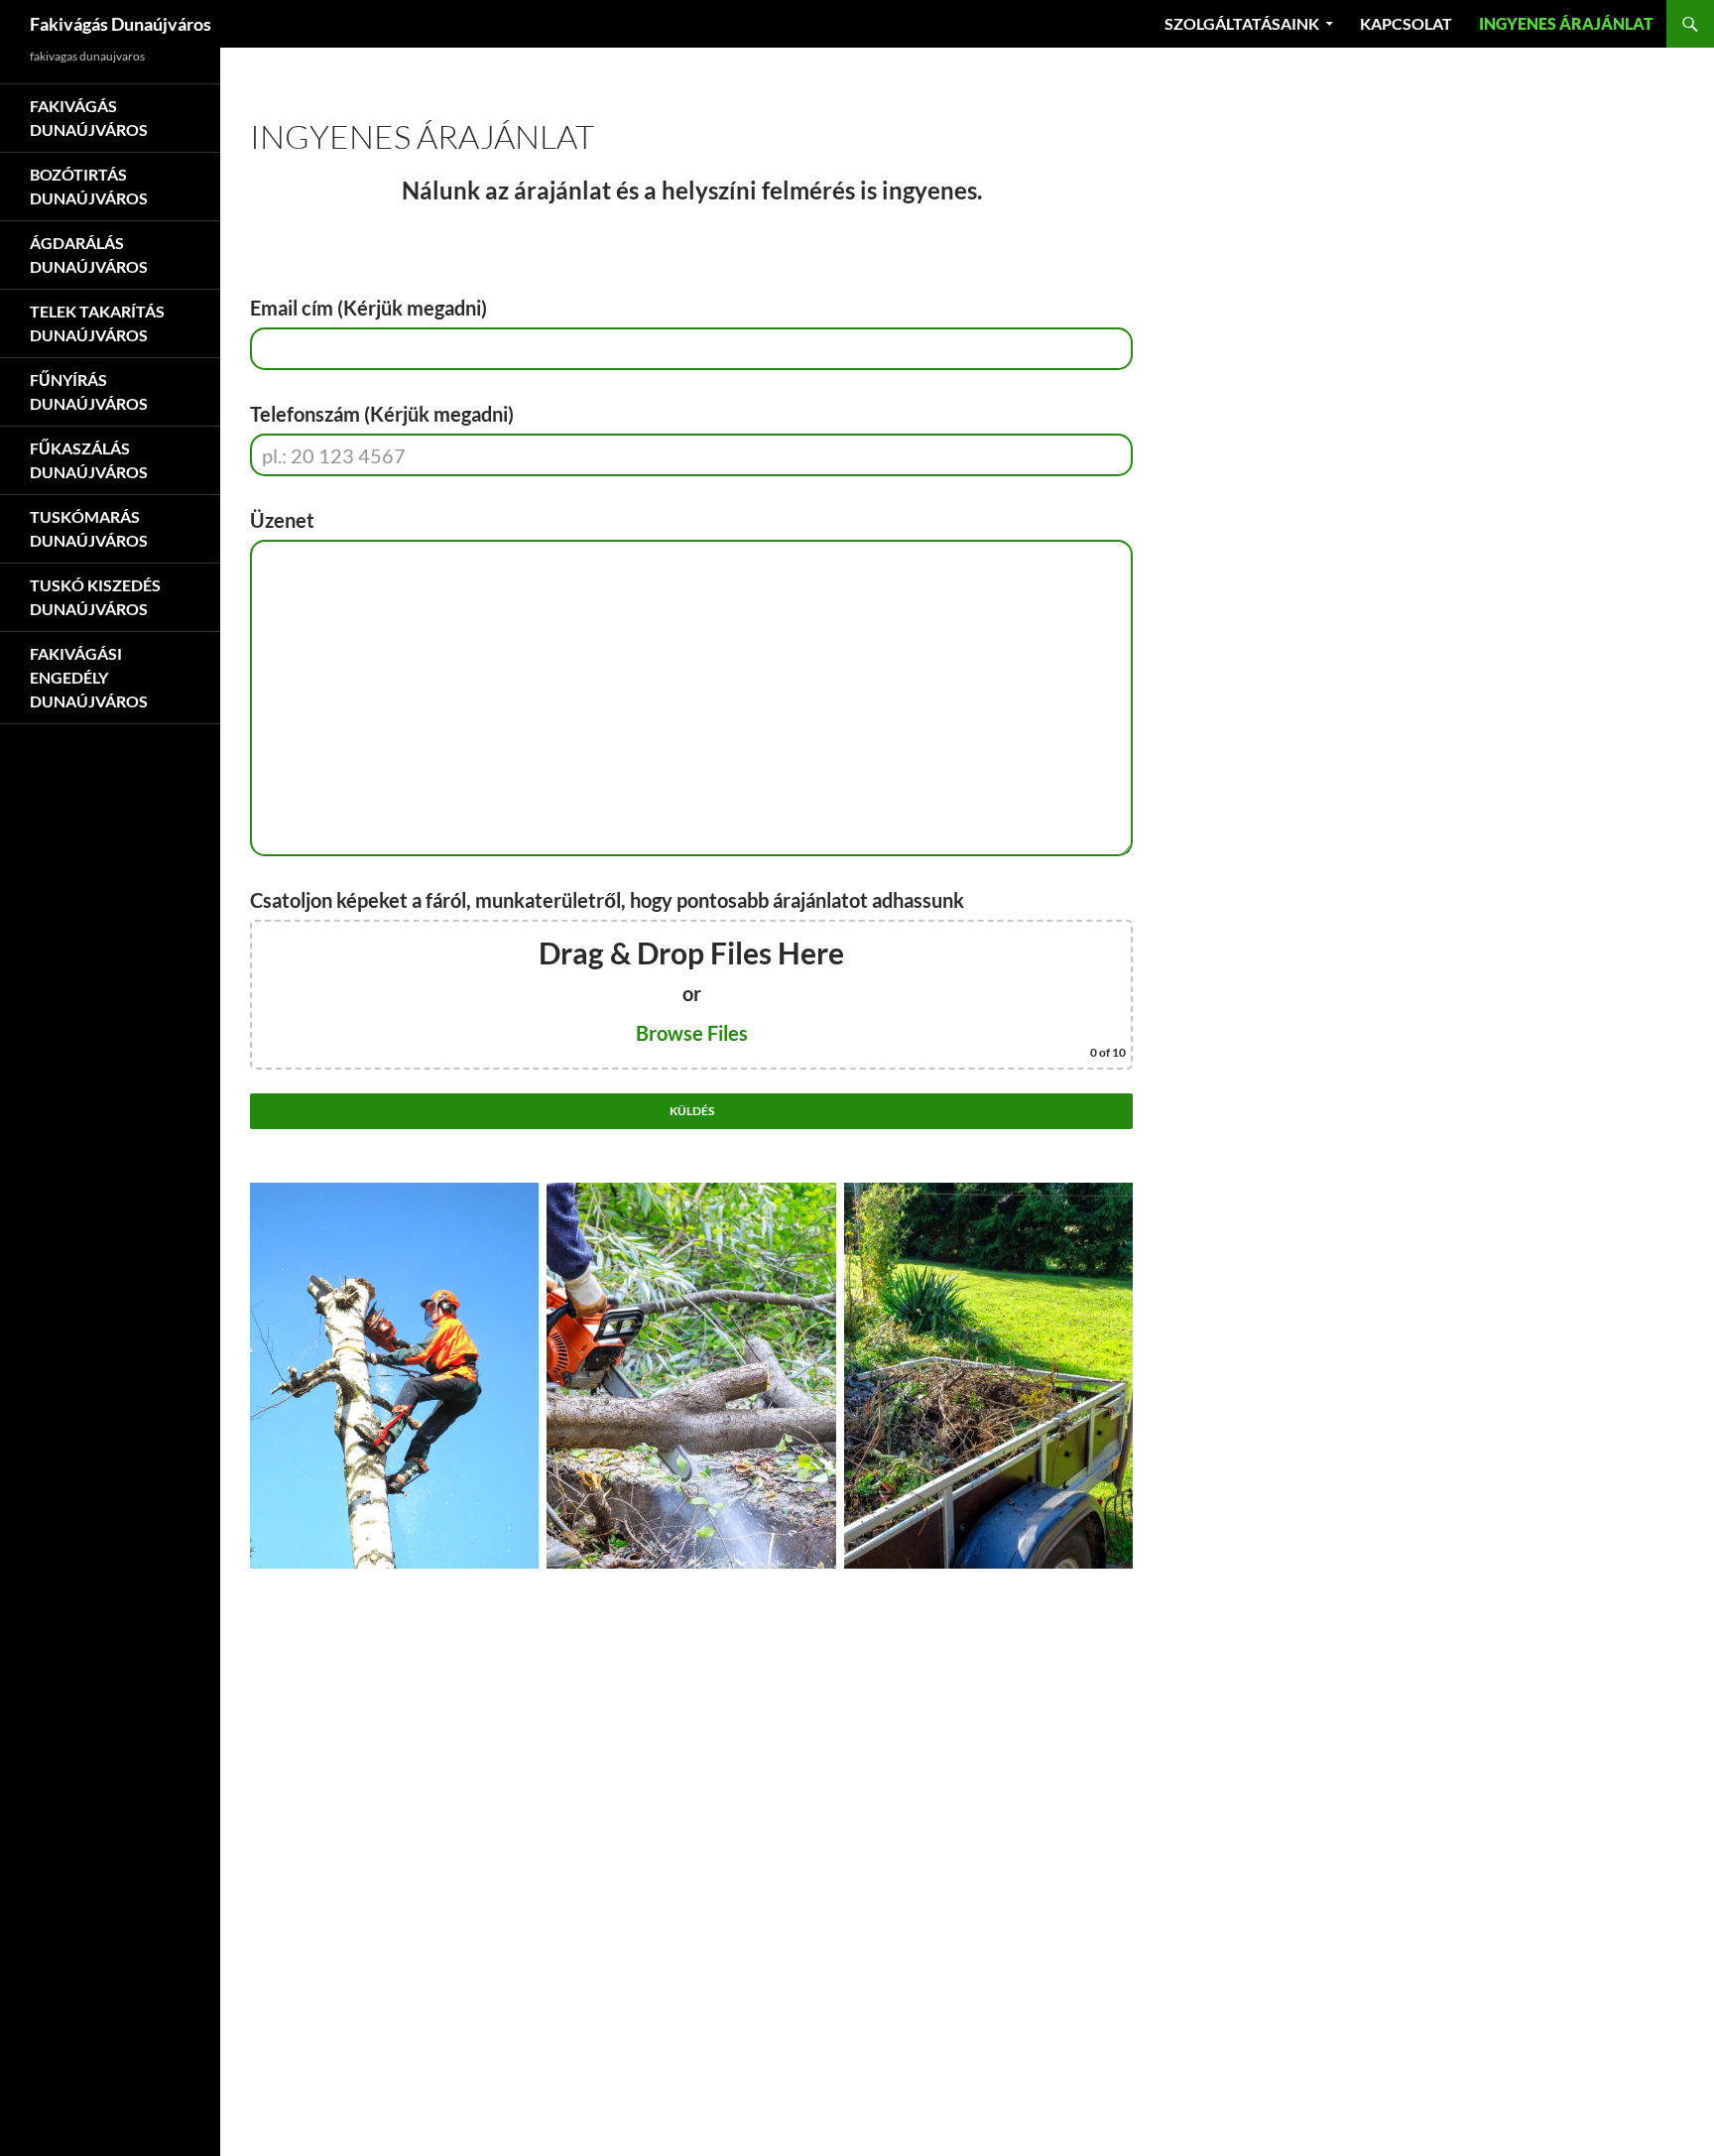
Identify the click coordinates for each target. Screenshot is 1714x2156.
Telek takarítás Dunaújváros (97, 323)
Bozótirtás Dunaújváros (89, 186)
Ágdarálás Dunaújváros (89, 254)
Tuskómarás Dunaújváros (89, 528)
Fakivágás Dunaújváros (121, 24)
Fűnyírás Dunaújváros (89, 391)
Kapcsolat (1406, 23)
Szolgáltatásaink (1242, 23)
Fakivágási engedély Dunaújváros (89, 677)
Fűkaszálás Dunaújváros (89, 460)
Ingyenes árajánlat (1566, 23)
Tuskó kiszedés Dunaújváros (95, 597)
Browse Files (692, 1033)
